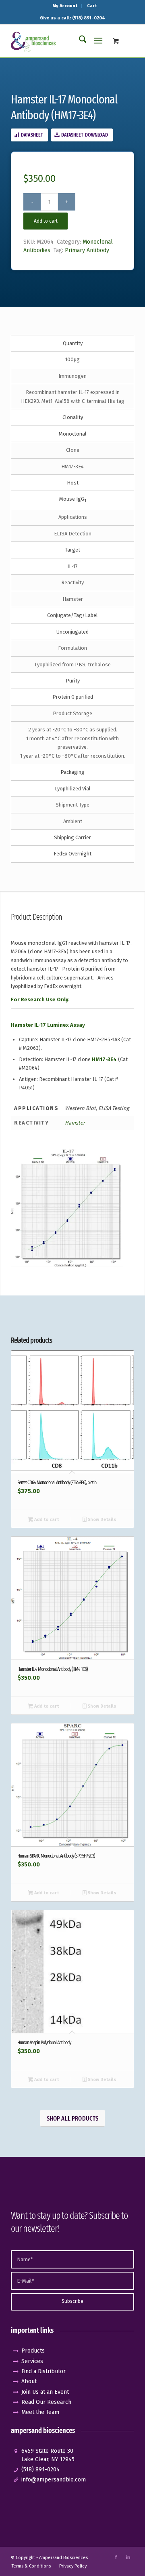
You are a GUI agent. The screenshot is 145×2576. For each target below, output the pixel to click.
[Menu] (98, 41)
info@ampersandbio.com (54, 2480)
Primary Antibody (87, 250)
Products (33, 2351)
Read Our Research (46, 2402)
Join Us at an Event (45, 2392)
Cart (92, 6)
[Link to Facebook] (116, 2557)
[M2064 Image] (67, 1207)
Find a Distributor (43, 2371)
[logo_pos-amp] (60, 41)
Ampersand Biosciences (63, 2558)
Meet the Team (40, 2412)
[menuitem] (65, 6)
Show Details (101, 1520)
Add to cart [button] (46, 1520)
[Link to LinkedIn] (128, 2557)
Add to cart (46, 221)
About (29, 2381)
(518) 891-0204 (40, 2470)
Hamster (75, 1123)
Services (32, 2361)
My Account (65, 6)
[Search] (79, 41)
